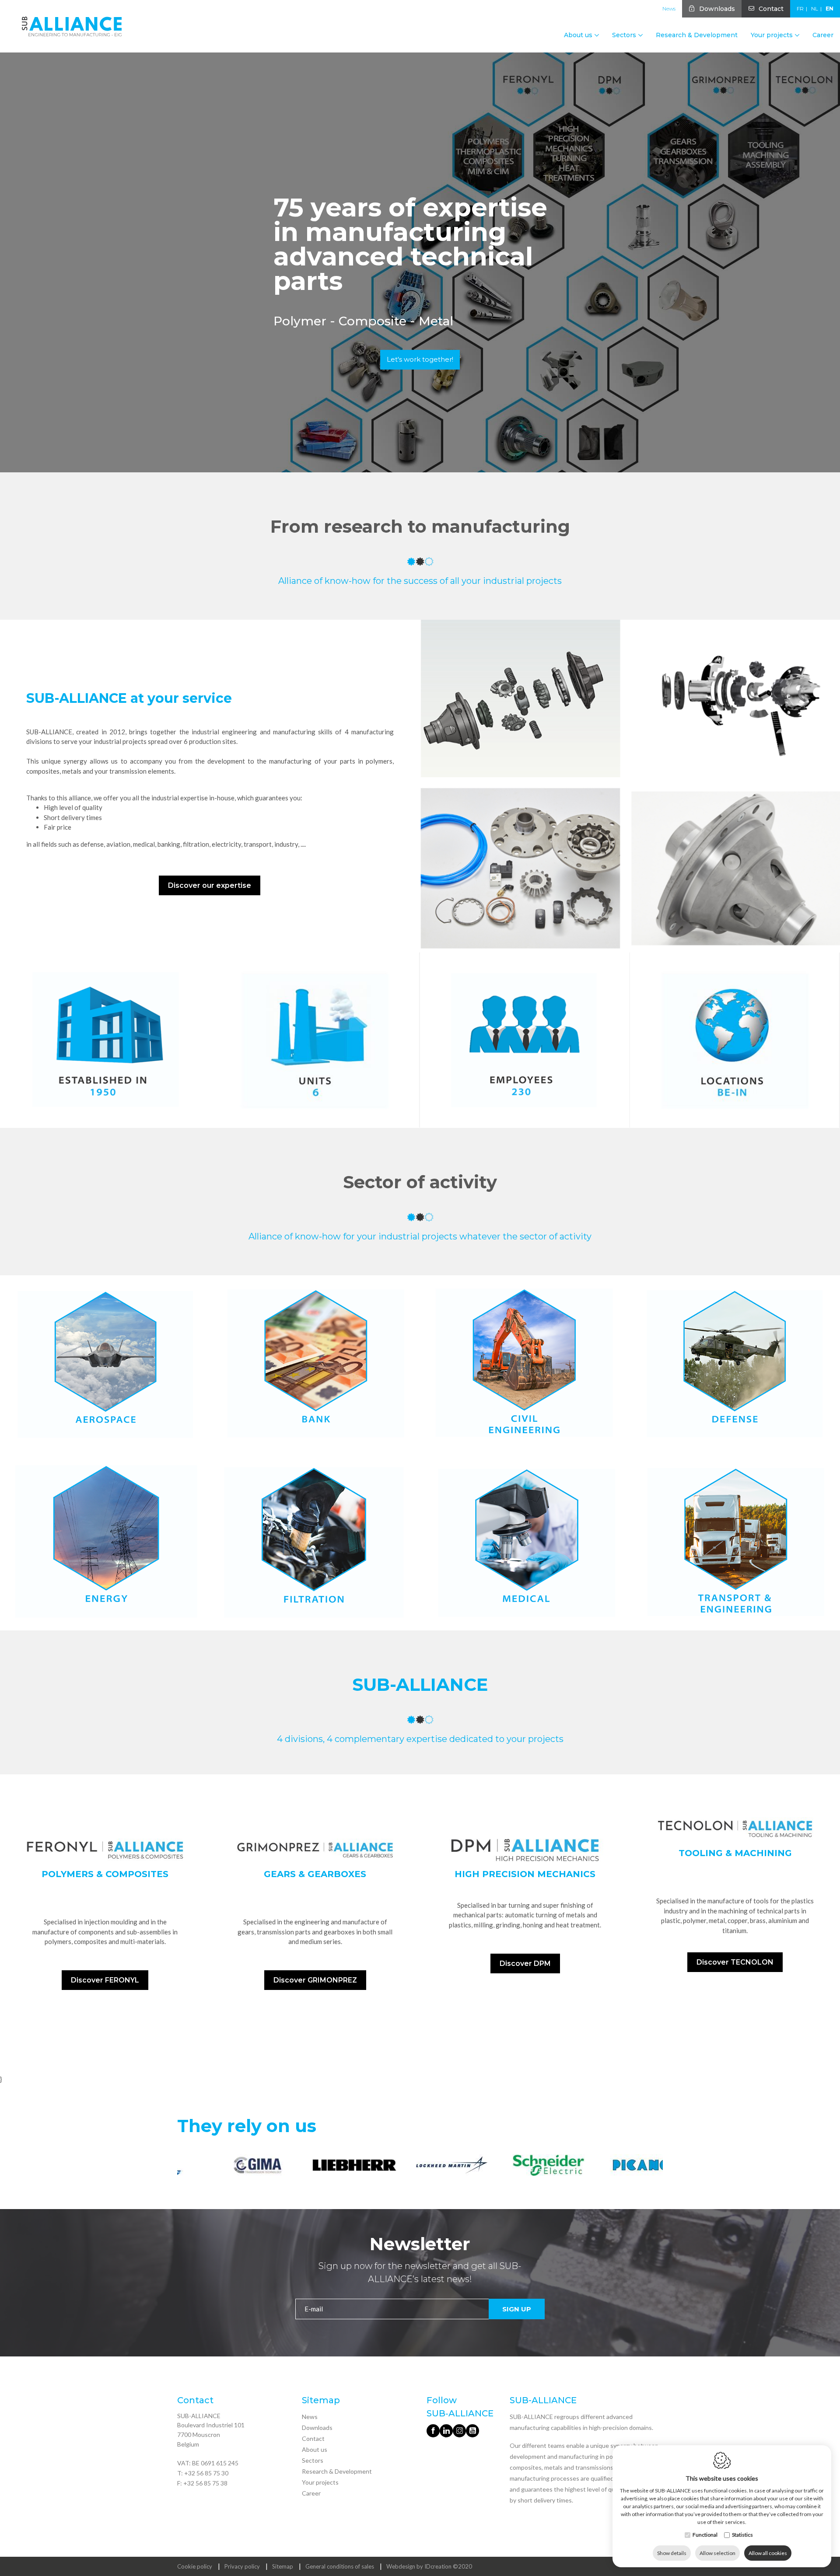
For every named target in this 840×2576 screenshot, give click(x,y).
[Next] (655, 2167)
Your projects (320, 2482)
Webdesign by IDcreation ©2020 (429, 2566)
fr (800, 9)
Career (823, 35)
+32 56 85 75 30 (206, 2473)
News (669, 9)
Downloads (717, 9)
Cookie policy (195, 2566)
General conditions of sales (340, 2566)
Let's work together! (420, 359)
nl (815, 9)
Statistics (742, 2535)
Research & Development (697, 35)
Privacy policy (242, 2566)
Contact (771, 9)
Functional (705, 2535)
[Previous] (185, 2167)
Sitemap (283, 2566)
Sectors (313, 2460)
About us (315, 2449)
